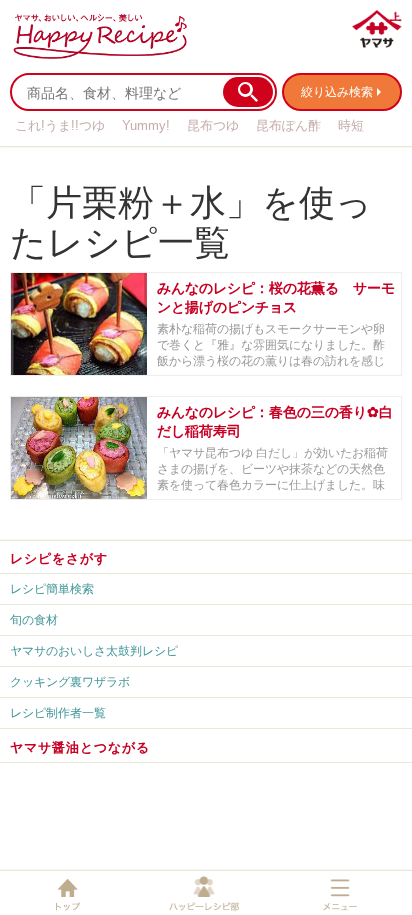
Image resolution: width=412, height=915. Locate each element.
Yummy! (146, 125)
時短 (351, 125)
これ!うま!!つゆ (60, 125)
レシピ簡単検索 (52, 588)
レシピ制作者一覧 (58, 712)
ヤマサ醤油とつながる (80, 747)
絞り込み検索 (337, 91)
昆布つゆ (213, 125)
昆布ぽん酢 (288, 125)
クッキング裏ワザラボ (70, 681)
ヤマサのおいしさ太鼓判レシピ (94, 650)
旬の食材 (34, 619)
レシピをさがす (59, 558)
